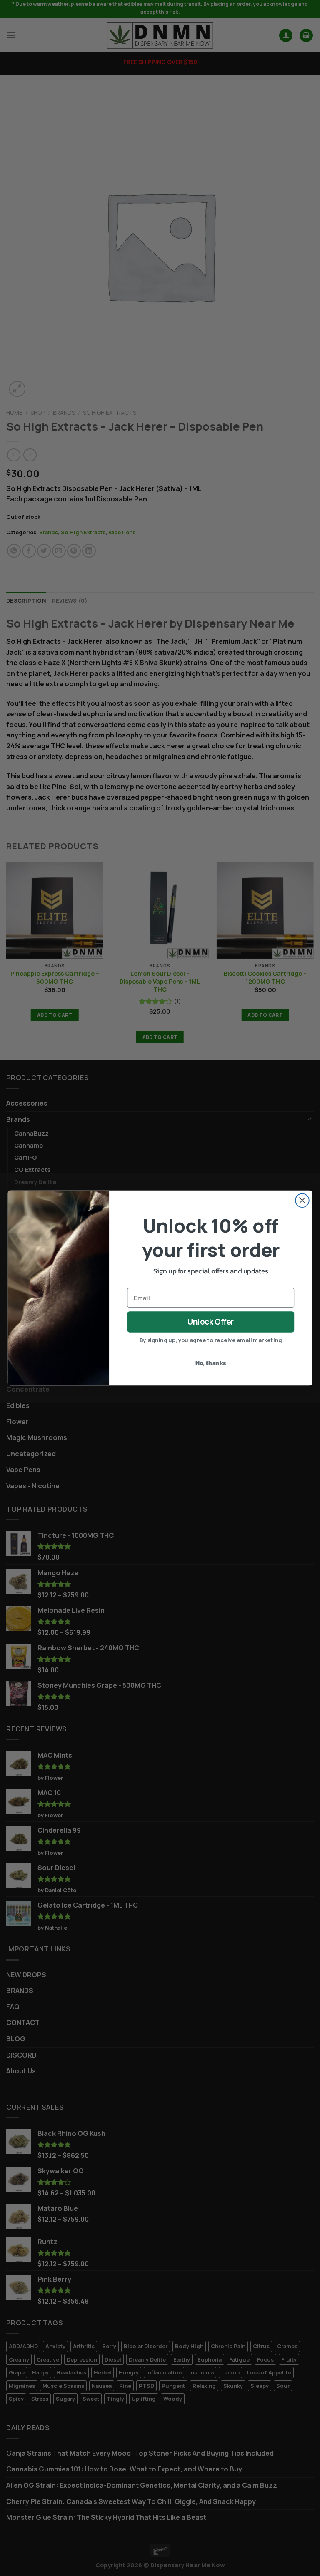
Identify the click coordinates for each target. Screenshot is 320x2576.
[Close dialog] (302, 1200)
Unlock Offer (211, 1322)
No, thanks (211, 1363)
